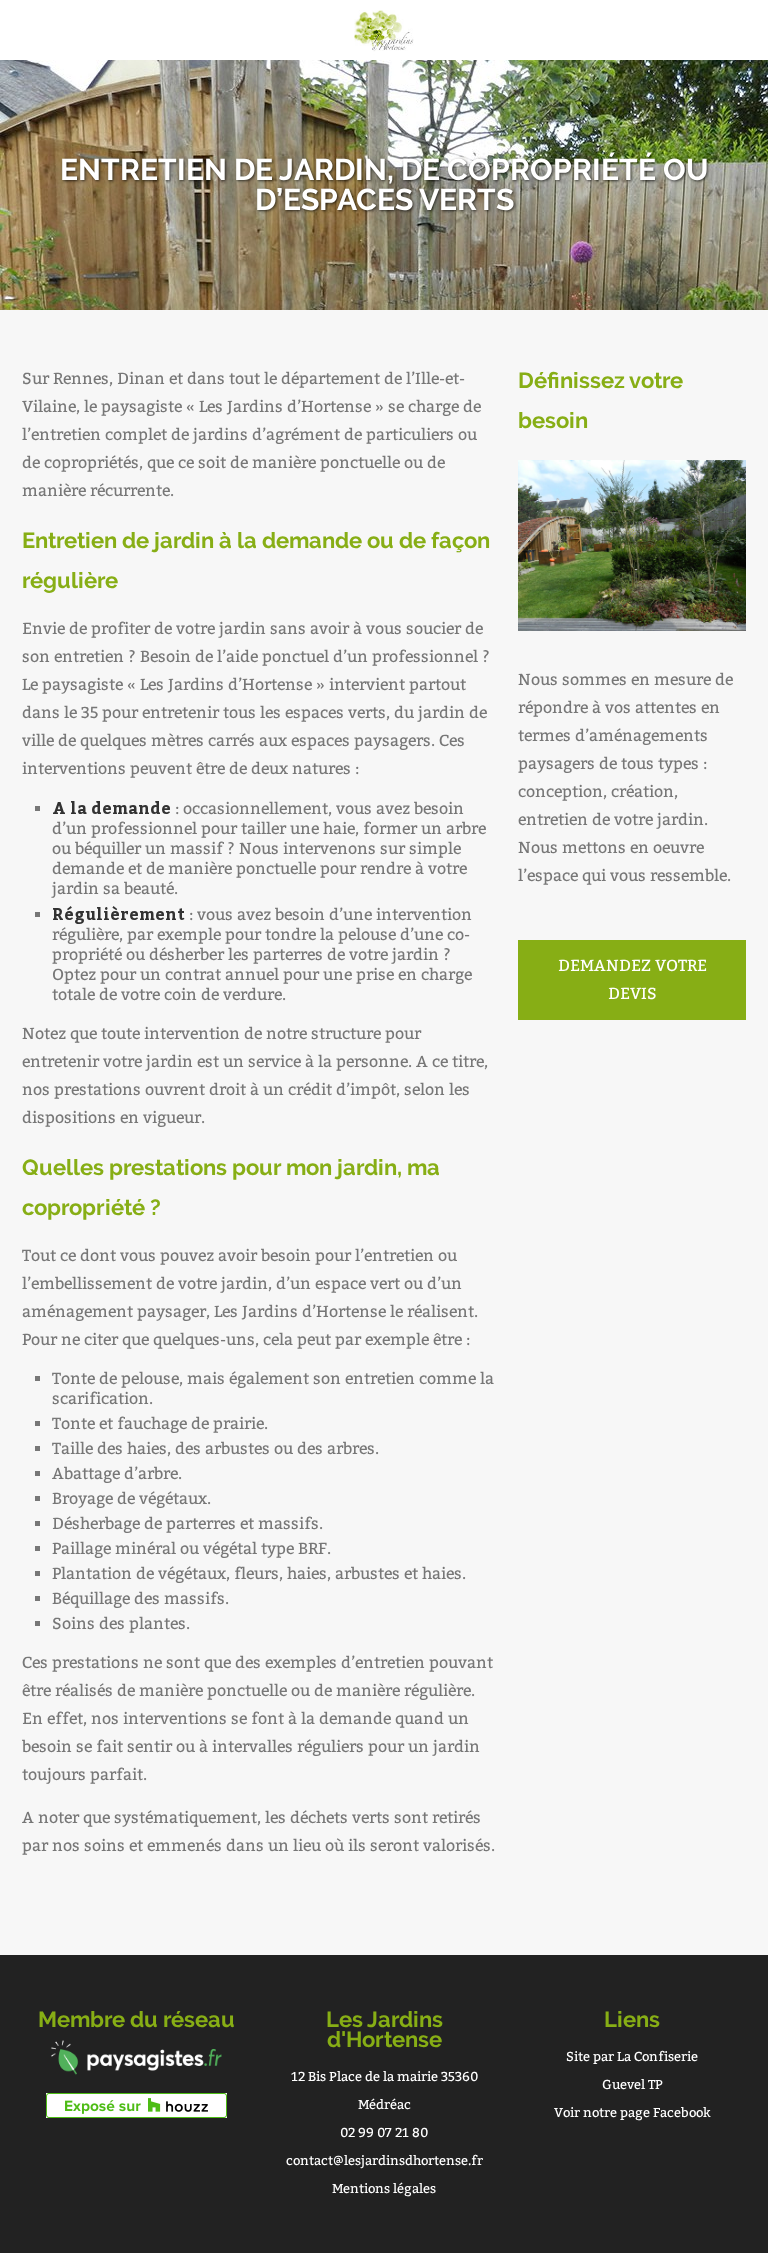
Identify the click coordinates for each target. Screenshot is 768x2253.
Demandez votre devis (632, 979)
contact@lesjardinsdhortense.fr (384, 2160)
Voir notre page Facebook (632, 2112)
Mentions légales (384, 2188)
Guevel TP (632, 2084)
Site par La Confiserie (632, 2056)
